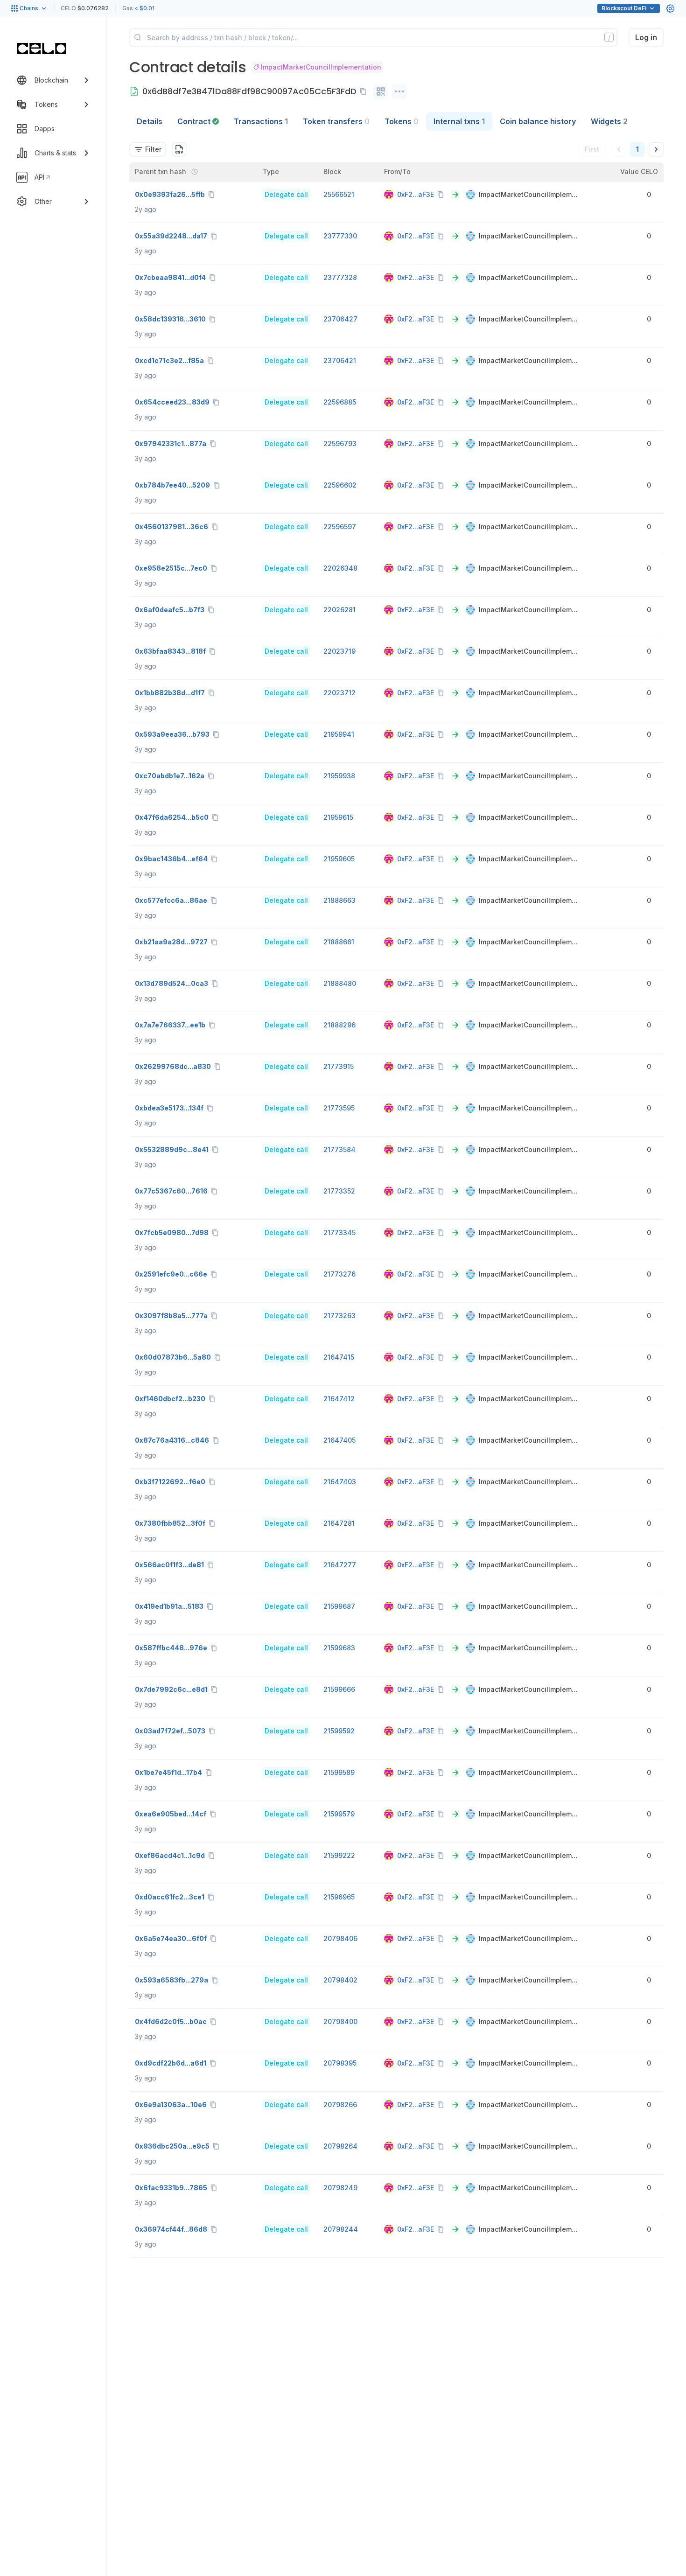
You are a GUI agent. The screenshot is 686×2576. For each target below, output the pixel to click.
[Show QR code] (381, 91)
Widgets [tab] (609, 121)
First (592, 149)
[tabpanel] (396, 1194)
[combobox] (148, 149)
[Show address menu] (399, 91)
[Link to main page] (42, 49)
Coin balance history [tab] (538, 121)
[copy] (365, 91)
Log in (646, 37)
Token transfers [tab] (336, 121)
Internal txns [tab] (459, 121)
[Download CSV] (179, 149)
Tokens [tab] (402, 121)
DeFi (624, 8)
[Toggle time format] (195, 172)
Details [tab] (150, 121)
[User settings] (670, 8)
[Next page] (656, 149)
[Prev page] (619, 149)
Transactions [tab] (261, 121)
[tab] (198, 121)
